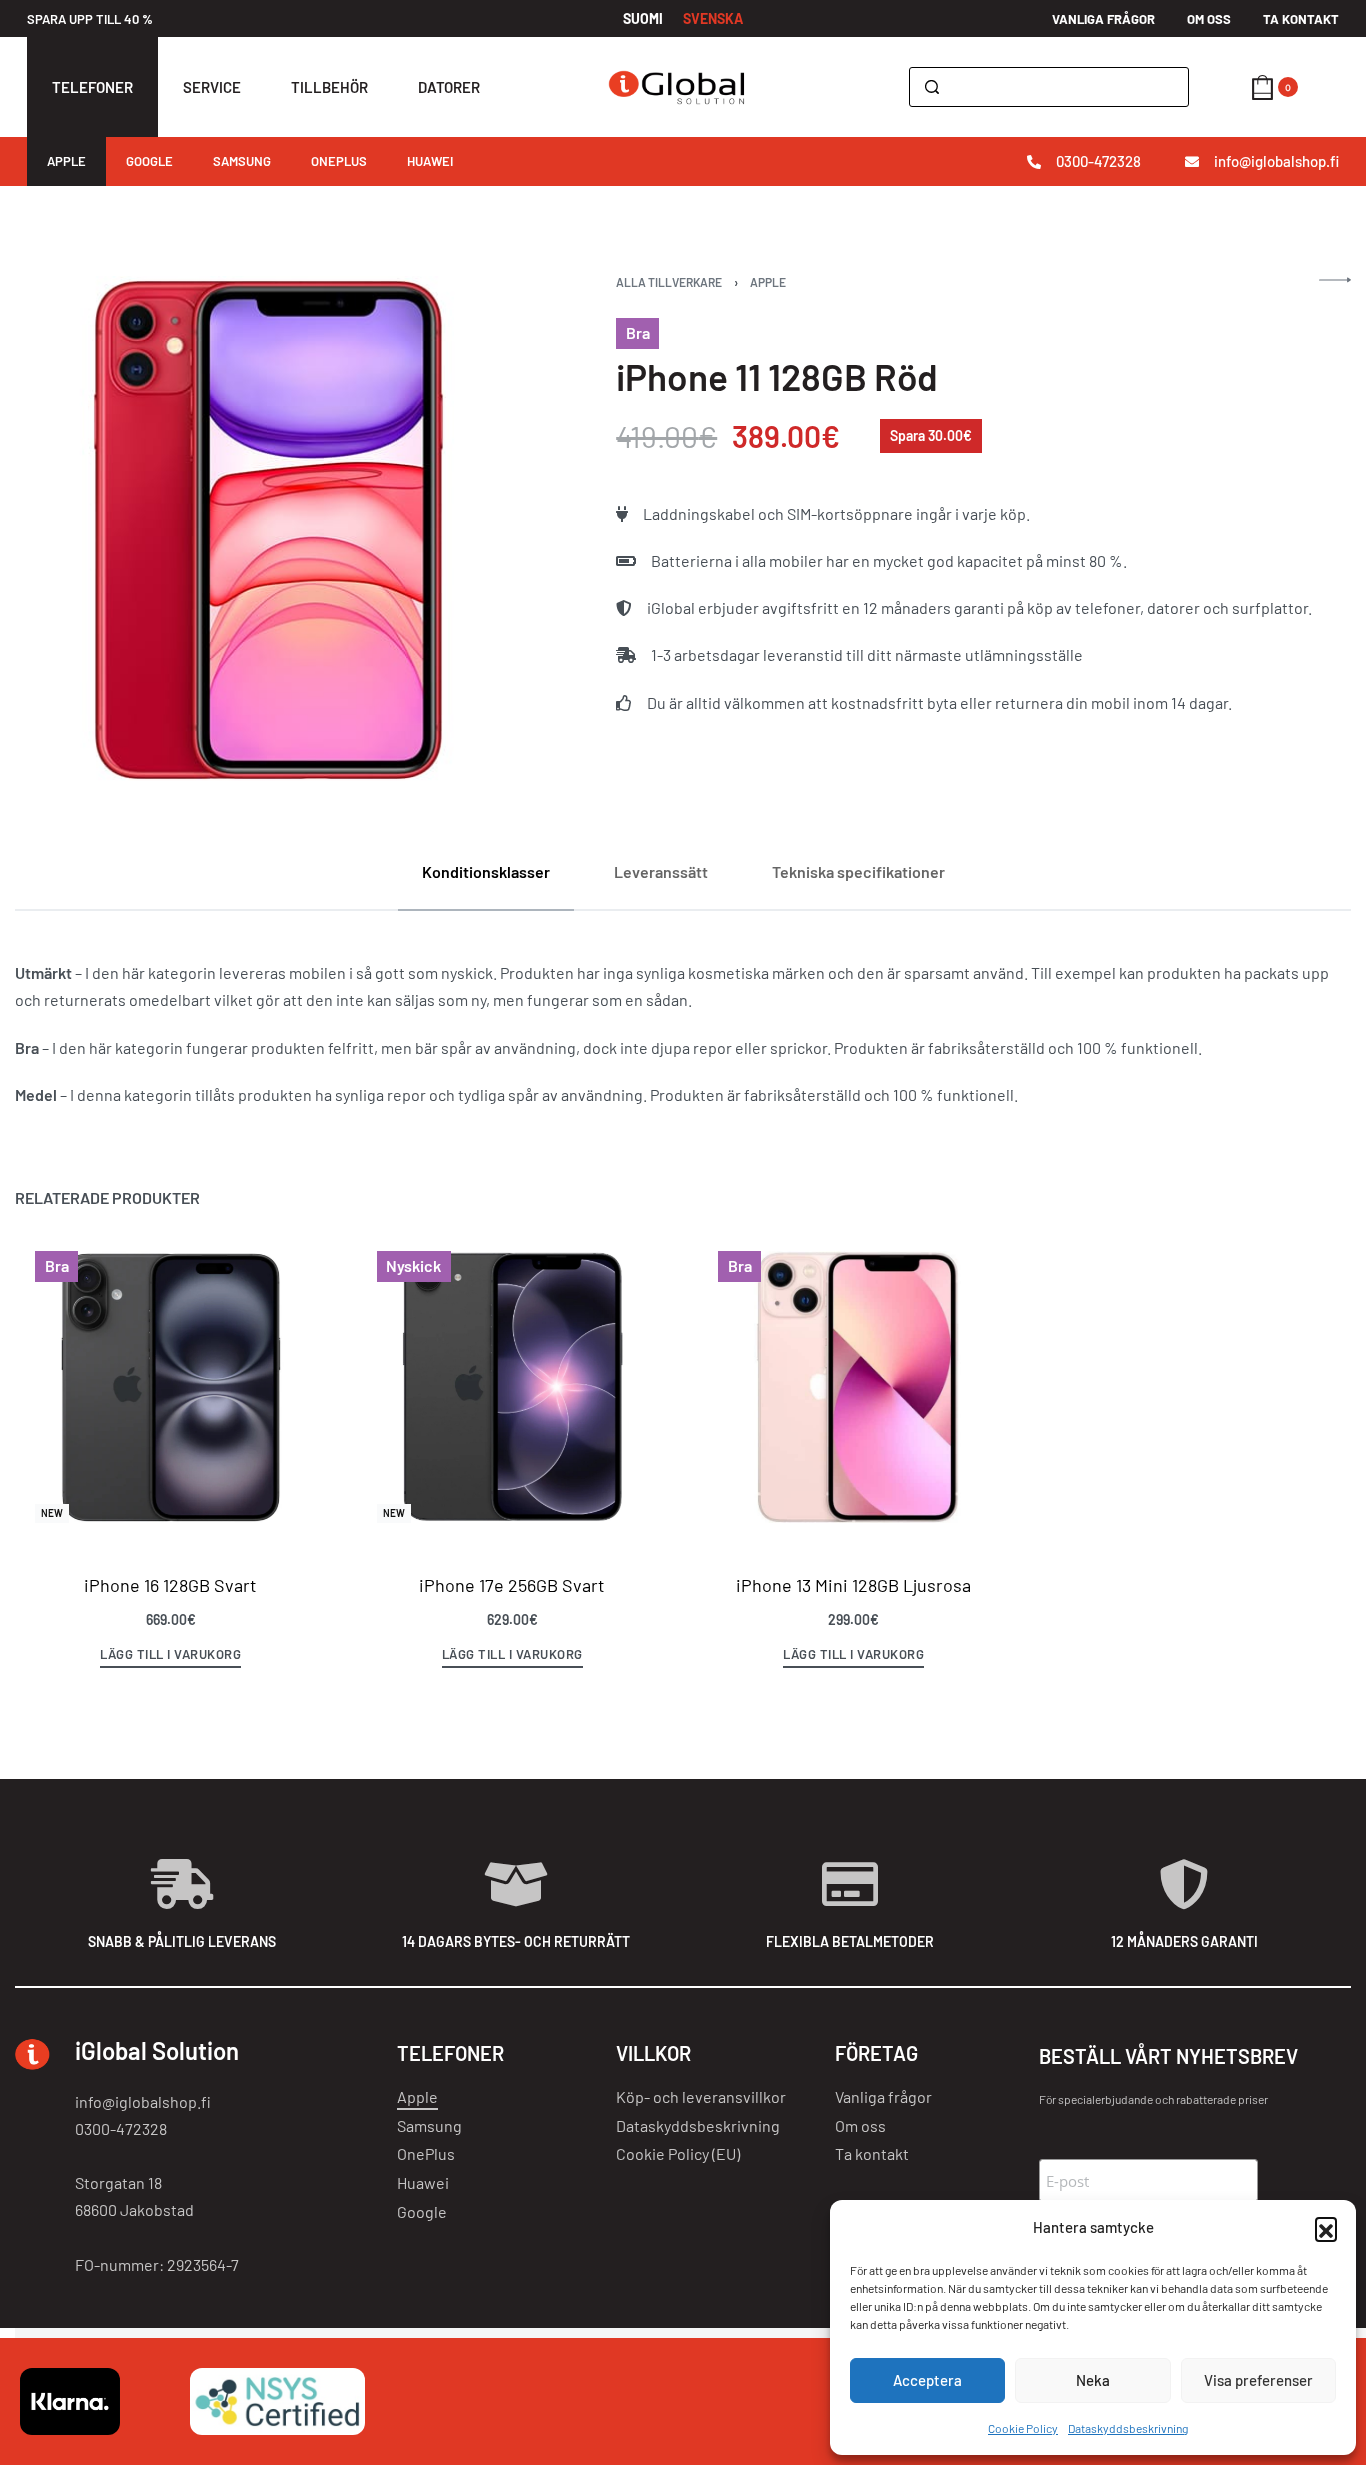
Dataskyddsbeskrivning (1128, 2428)
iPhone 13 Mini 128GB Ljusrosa (853, 1585)
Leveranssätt (661, 871)
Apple (768, 282)
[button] (1326, 2228)
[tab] (486, 871)
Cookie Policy (1023, 2428)
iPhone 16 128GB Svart (170, 1585)
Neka (1093, 2380)
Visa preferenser (1258, 2380)
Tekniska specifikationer (858, 871)
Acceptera (927, 2380)
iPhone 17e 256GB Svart (512, 1585)
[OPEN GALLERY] (269, 530)
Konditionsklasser (486, 871)
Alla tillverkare (669, 282)
